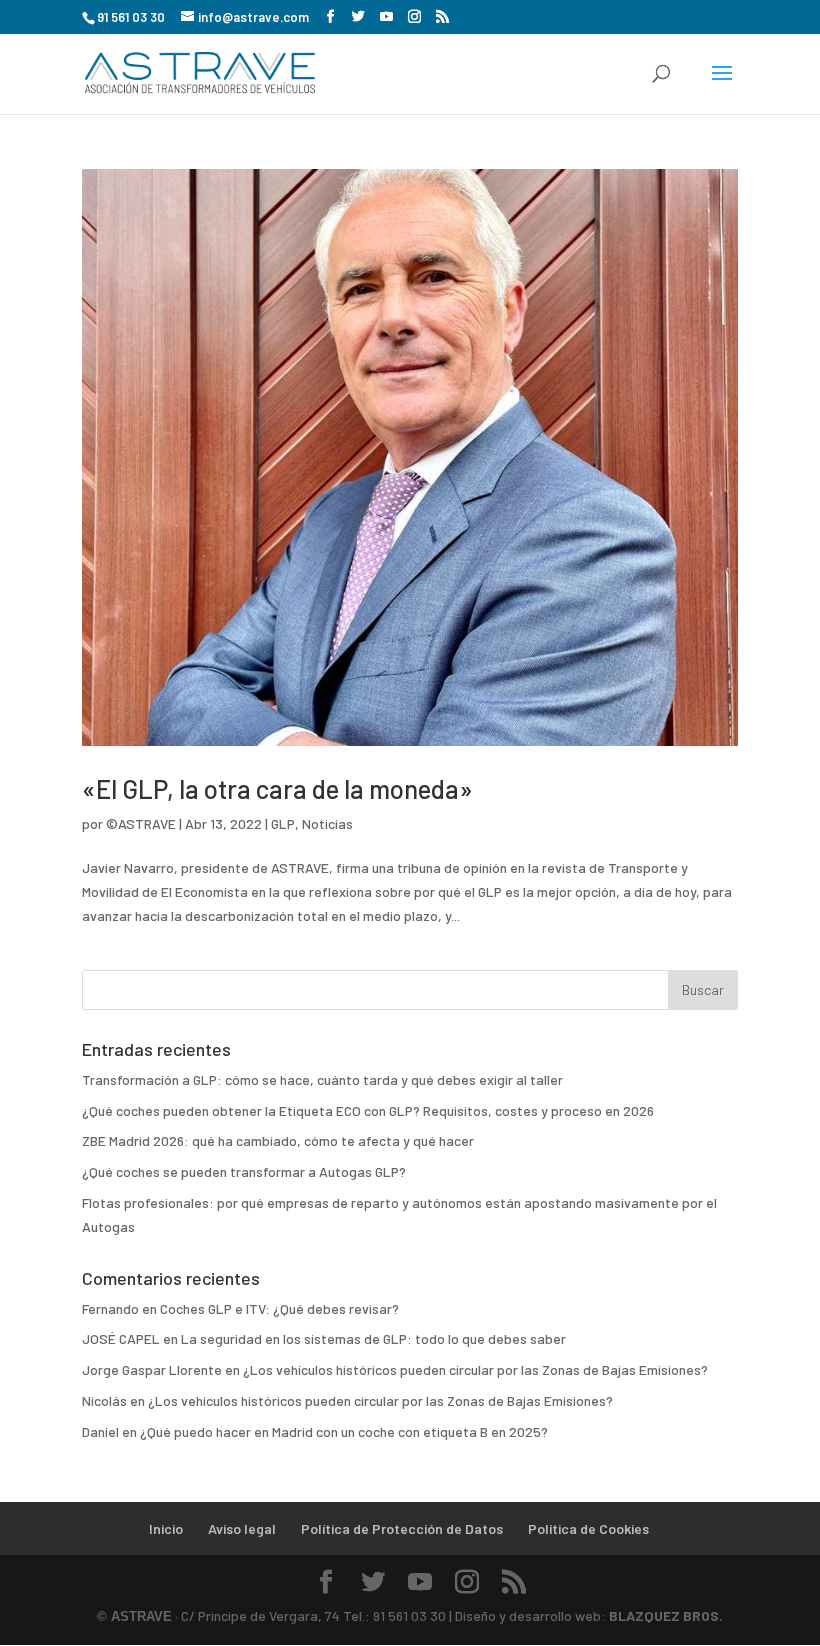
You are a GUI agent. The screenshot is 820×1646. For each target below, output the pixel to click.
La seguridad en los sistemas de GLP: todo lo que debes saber (373, 1338)
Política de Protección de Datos (402, 1528)
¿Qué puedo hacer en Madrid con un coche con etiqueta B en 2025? (344, 1431)
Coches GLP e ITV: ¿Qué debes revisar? (279, 1308)
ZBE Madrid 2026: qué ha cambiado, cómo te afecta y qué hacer (278, 1140)
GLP (283, 823)
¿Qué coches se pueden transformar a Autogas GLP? (244, 1171)
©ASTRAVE (141, 823)
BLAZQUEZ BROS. (666, 1615)
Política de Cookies (588, 1528)
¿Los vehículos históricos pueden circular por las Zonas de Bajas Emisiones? (475, 1369)
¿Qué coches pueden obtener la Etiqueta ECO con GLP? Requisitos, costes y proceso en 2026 (368, 1110)
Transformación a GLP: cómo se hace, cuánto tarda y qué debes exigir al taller (322, 1079)
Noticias (327, 823)
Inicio (166, 1528)
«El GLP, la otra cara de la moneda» (277, 788)
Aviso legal (242, 1528)
